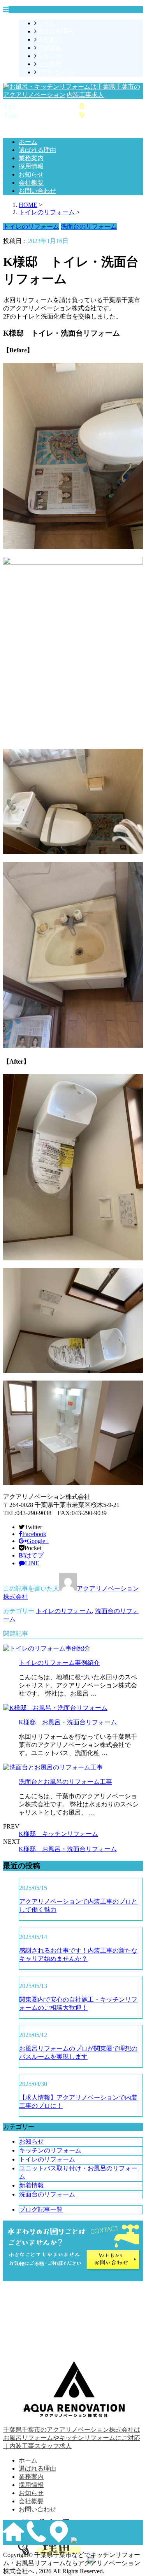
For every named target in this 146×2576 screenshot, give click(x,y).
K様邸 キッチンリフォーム (58, 1834)
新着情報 (32, 2185)
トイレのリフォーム (64, 1611)
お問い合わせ (55, 72)
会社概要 (49, 64)
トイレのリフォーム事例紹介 (59, 1663)
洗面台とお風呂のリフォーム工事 (65, 1782)
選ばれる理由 (55, 31)
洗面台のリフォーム (47, 2194)
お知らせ (49, 56)
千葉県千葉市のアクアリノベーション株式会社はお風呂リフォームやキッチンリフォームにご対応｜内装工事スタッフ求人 (72, 2438)
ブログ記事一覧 (41, 2209)
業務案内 (49, 39)
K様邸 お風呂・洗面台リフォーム (68, 1722)
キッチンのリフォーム (50, 2150)
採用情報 (49, 48)
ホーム (46, 23)
